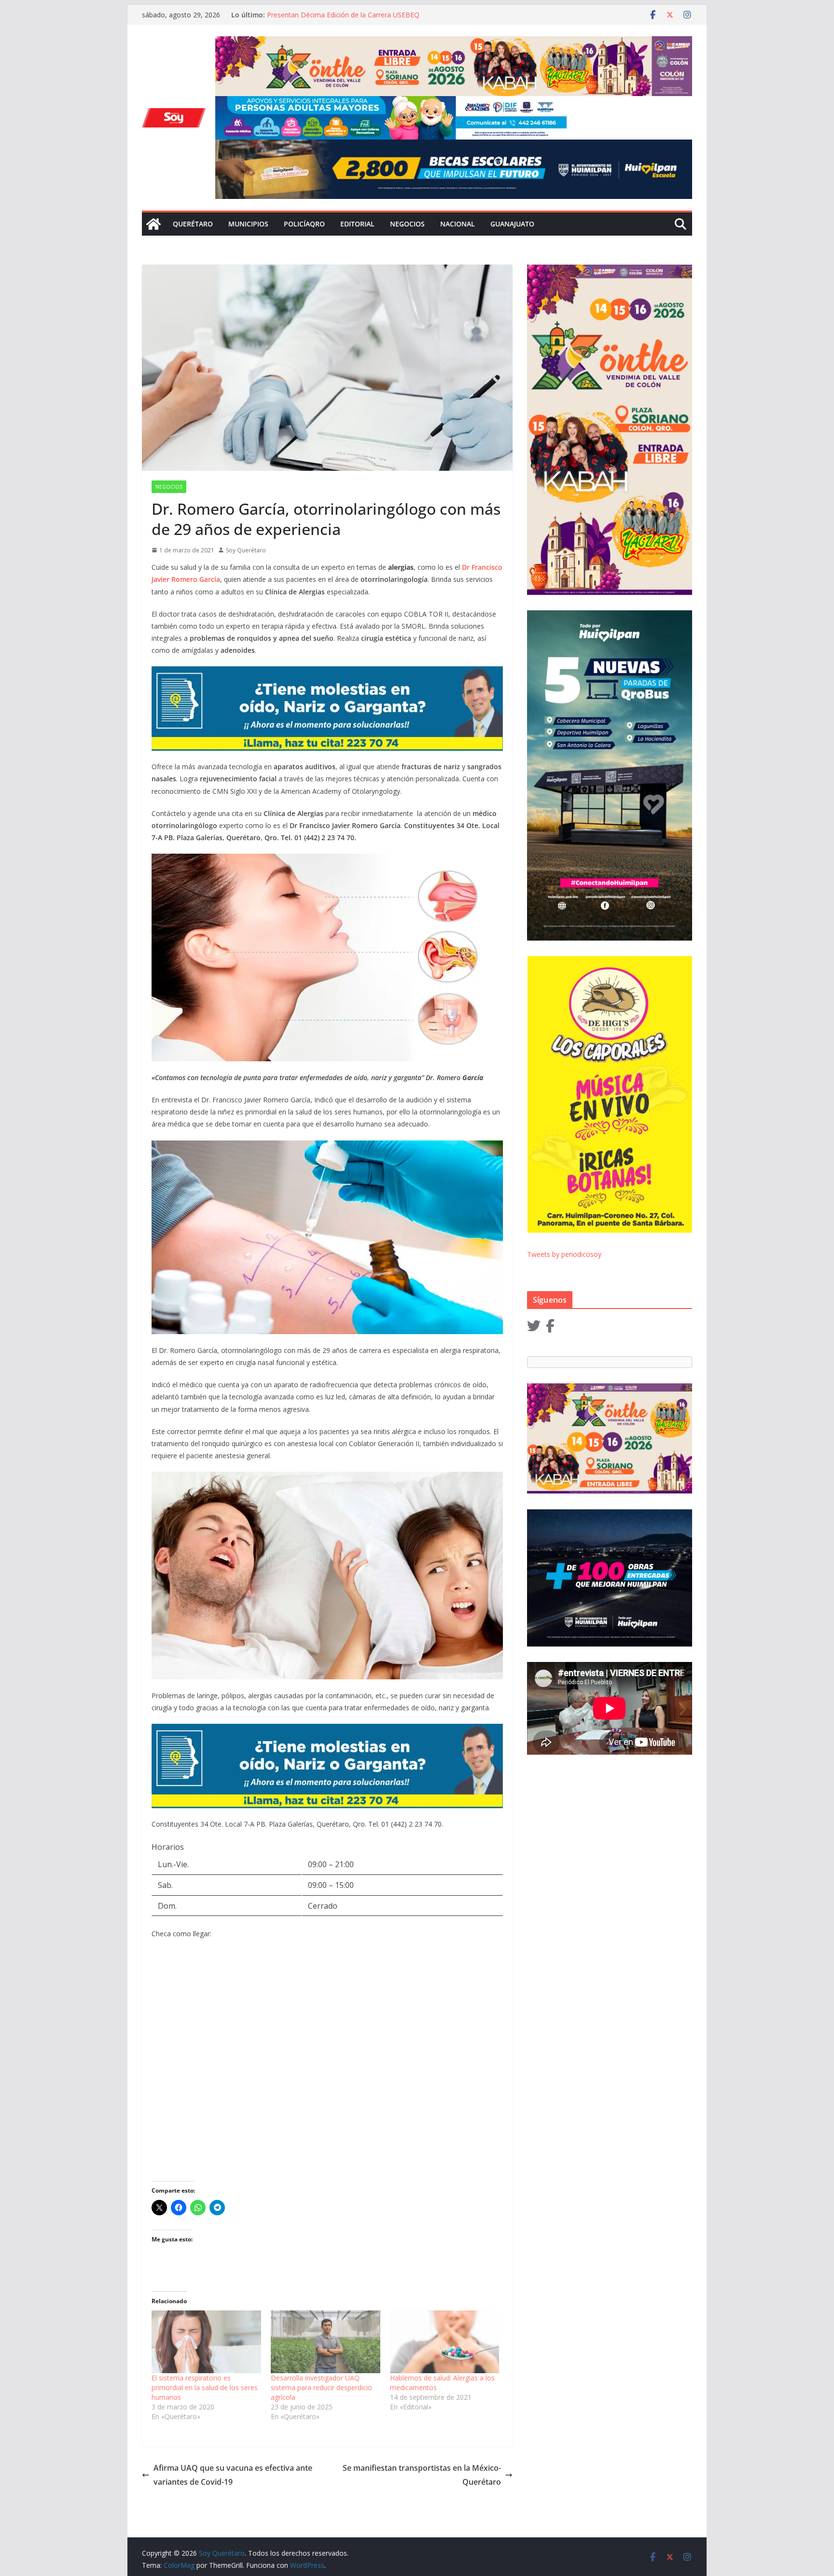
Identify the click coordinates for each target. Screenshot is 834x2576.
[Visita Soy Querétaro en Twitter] (534, 1328)
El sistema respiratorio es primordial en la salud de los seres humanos (205, 2387)
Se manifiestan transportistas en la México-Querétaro (422, 2475)
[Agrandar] (554, 109)
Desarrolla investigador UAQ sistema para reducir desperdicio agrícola (321, 2387)
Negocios (407, 224)
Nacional (458, 224)
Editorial (357, 224)
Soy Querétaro (246, 550)
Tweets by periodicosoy (564, 1254)
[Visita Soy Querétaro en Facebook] (550, 1328)
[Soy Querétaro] (153, 224)
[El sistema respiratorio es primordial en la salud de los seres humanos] (206, 2342)
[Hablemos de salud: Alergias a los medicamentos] (445, 2342)
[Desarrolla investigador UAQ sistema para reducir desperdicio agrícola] (326, 2342)
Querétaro (193, 224)
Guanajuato (512, 224)
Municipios (248, 224)
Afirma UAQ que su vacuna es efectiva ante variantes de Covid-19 (233, 2475)
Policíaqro (304, 224)
